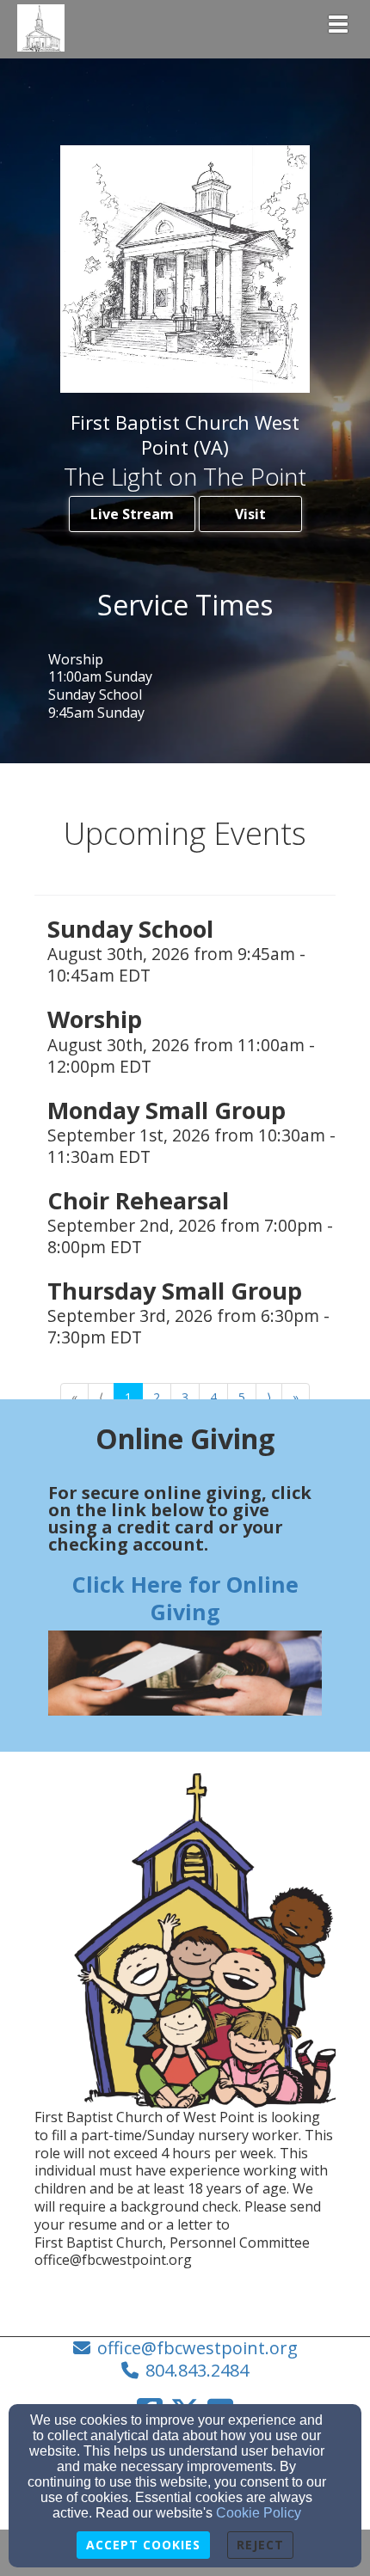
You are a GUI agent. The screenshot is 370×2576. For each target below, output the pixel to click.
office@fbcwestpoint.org (197, 2348)
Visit (250, 514)
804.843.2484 (197, 2370)
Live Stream (132, 514)
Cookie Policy (259, 2513)
